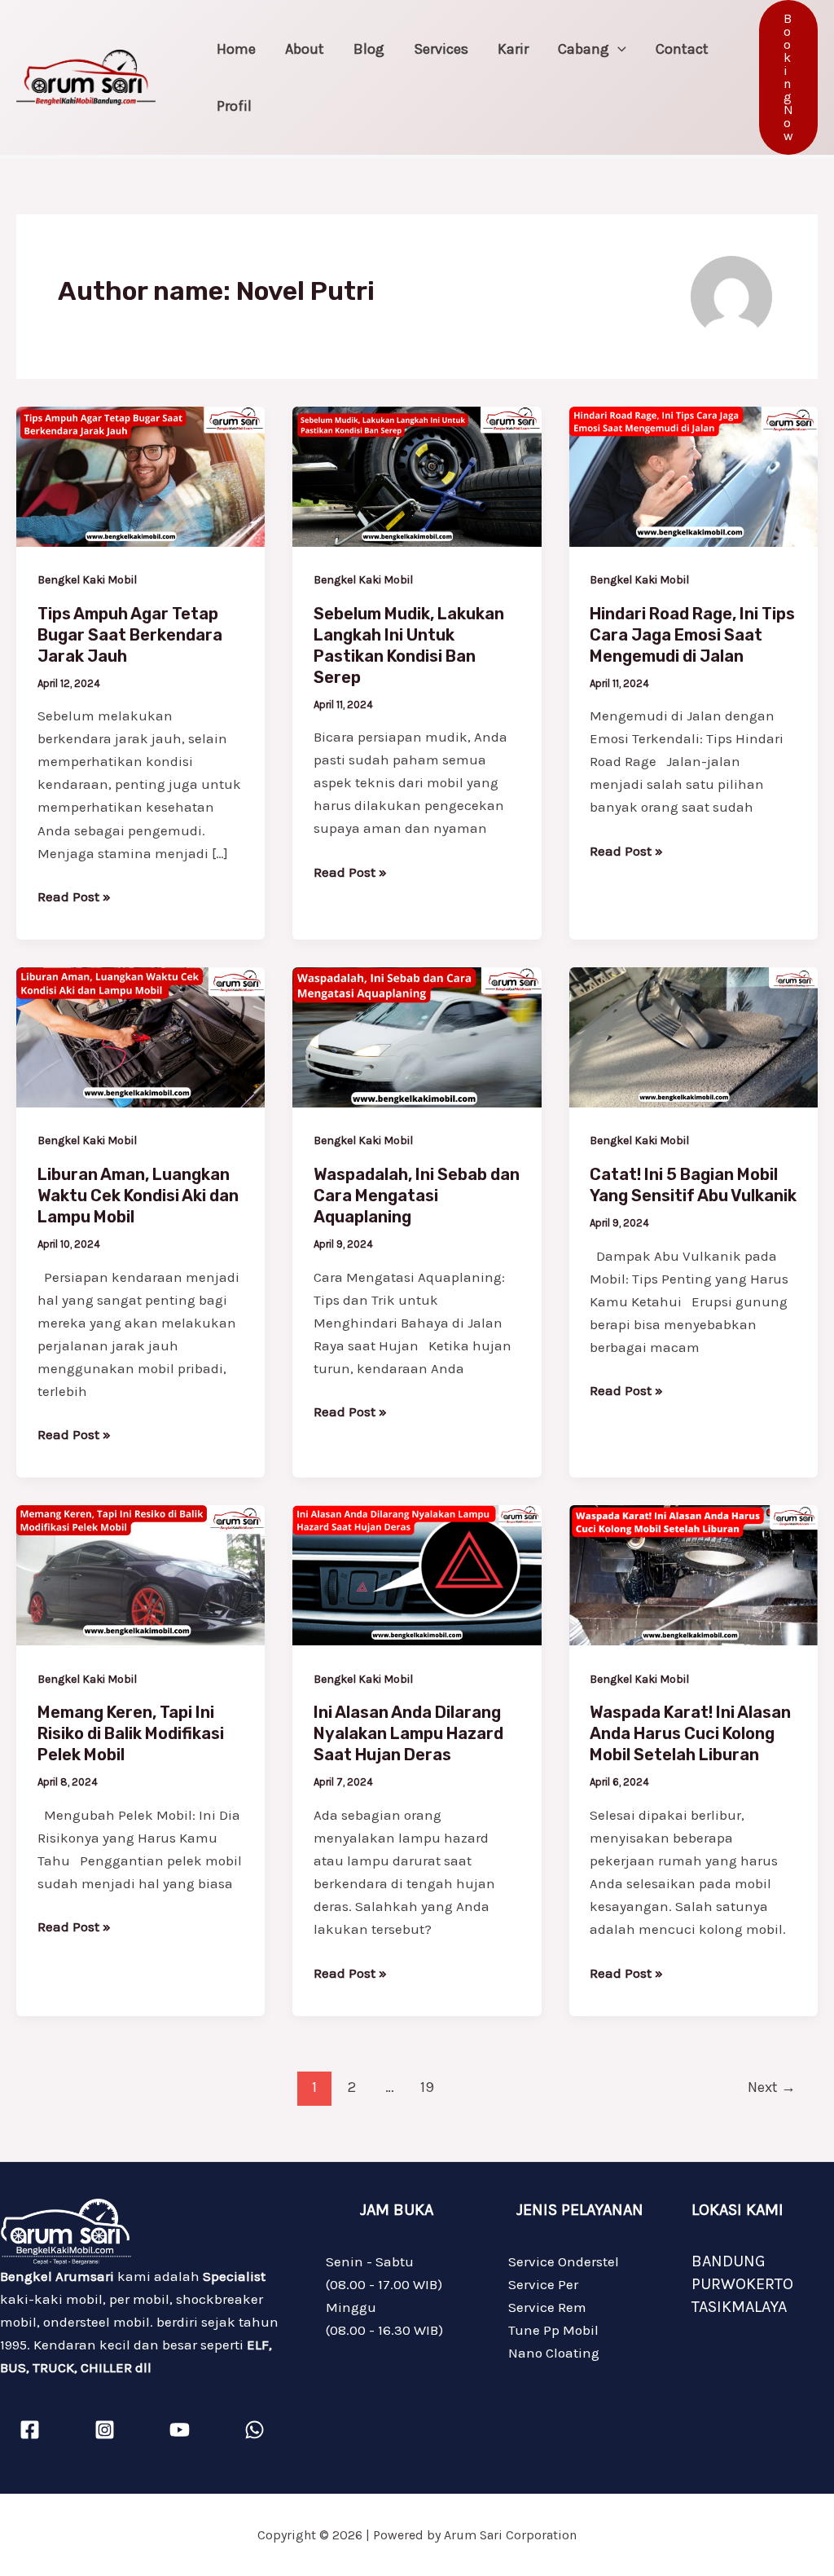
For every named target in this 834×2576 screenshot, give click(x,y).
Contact (682, 49)
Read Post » (74, 895)
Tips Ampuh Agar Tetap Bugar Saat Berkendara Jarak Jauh (130, 635)
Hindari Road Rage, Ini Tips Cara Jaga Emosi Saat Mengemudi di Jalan (692, 635)
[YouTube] (180, 2430)
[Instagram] (105, 2430)
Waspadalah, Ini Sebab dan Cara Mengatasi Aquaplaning (417, 1196)
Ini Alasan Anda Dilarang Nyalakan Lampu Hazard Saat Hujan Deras (408, 1733)
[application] (618, 49)
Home (236, 49)
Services (441, 49)
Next (772, 2087)
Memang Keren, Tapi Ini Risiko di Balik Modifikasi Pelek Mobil (131, 1733)
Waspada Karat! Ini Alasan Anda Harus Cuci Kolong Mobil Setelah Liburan (690, 1733)
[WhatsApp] (255, 2430)
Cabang (584, 49)
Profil (234, 106)
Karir (513, 49)
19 (427, 2087)
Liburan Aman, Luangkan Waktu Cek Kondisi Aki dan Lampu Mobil (138, 1196)
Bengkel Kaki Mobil (87, 580)
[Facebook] (30, 2430)
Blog (369, 49)
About (305, 49)
